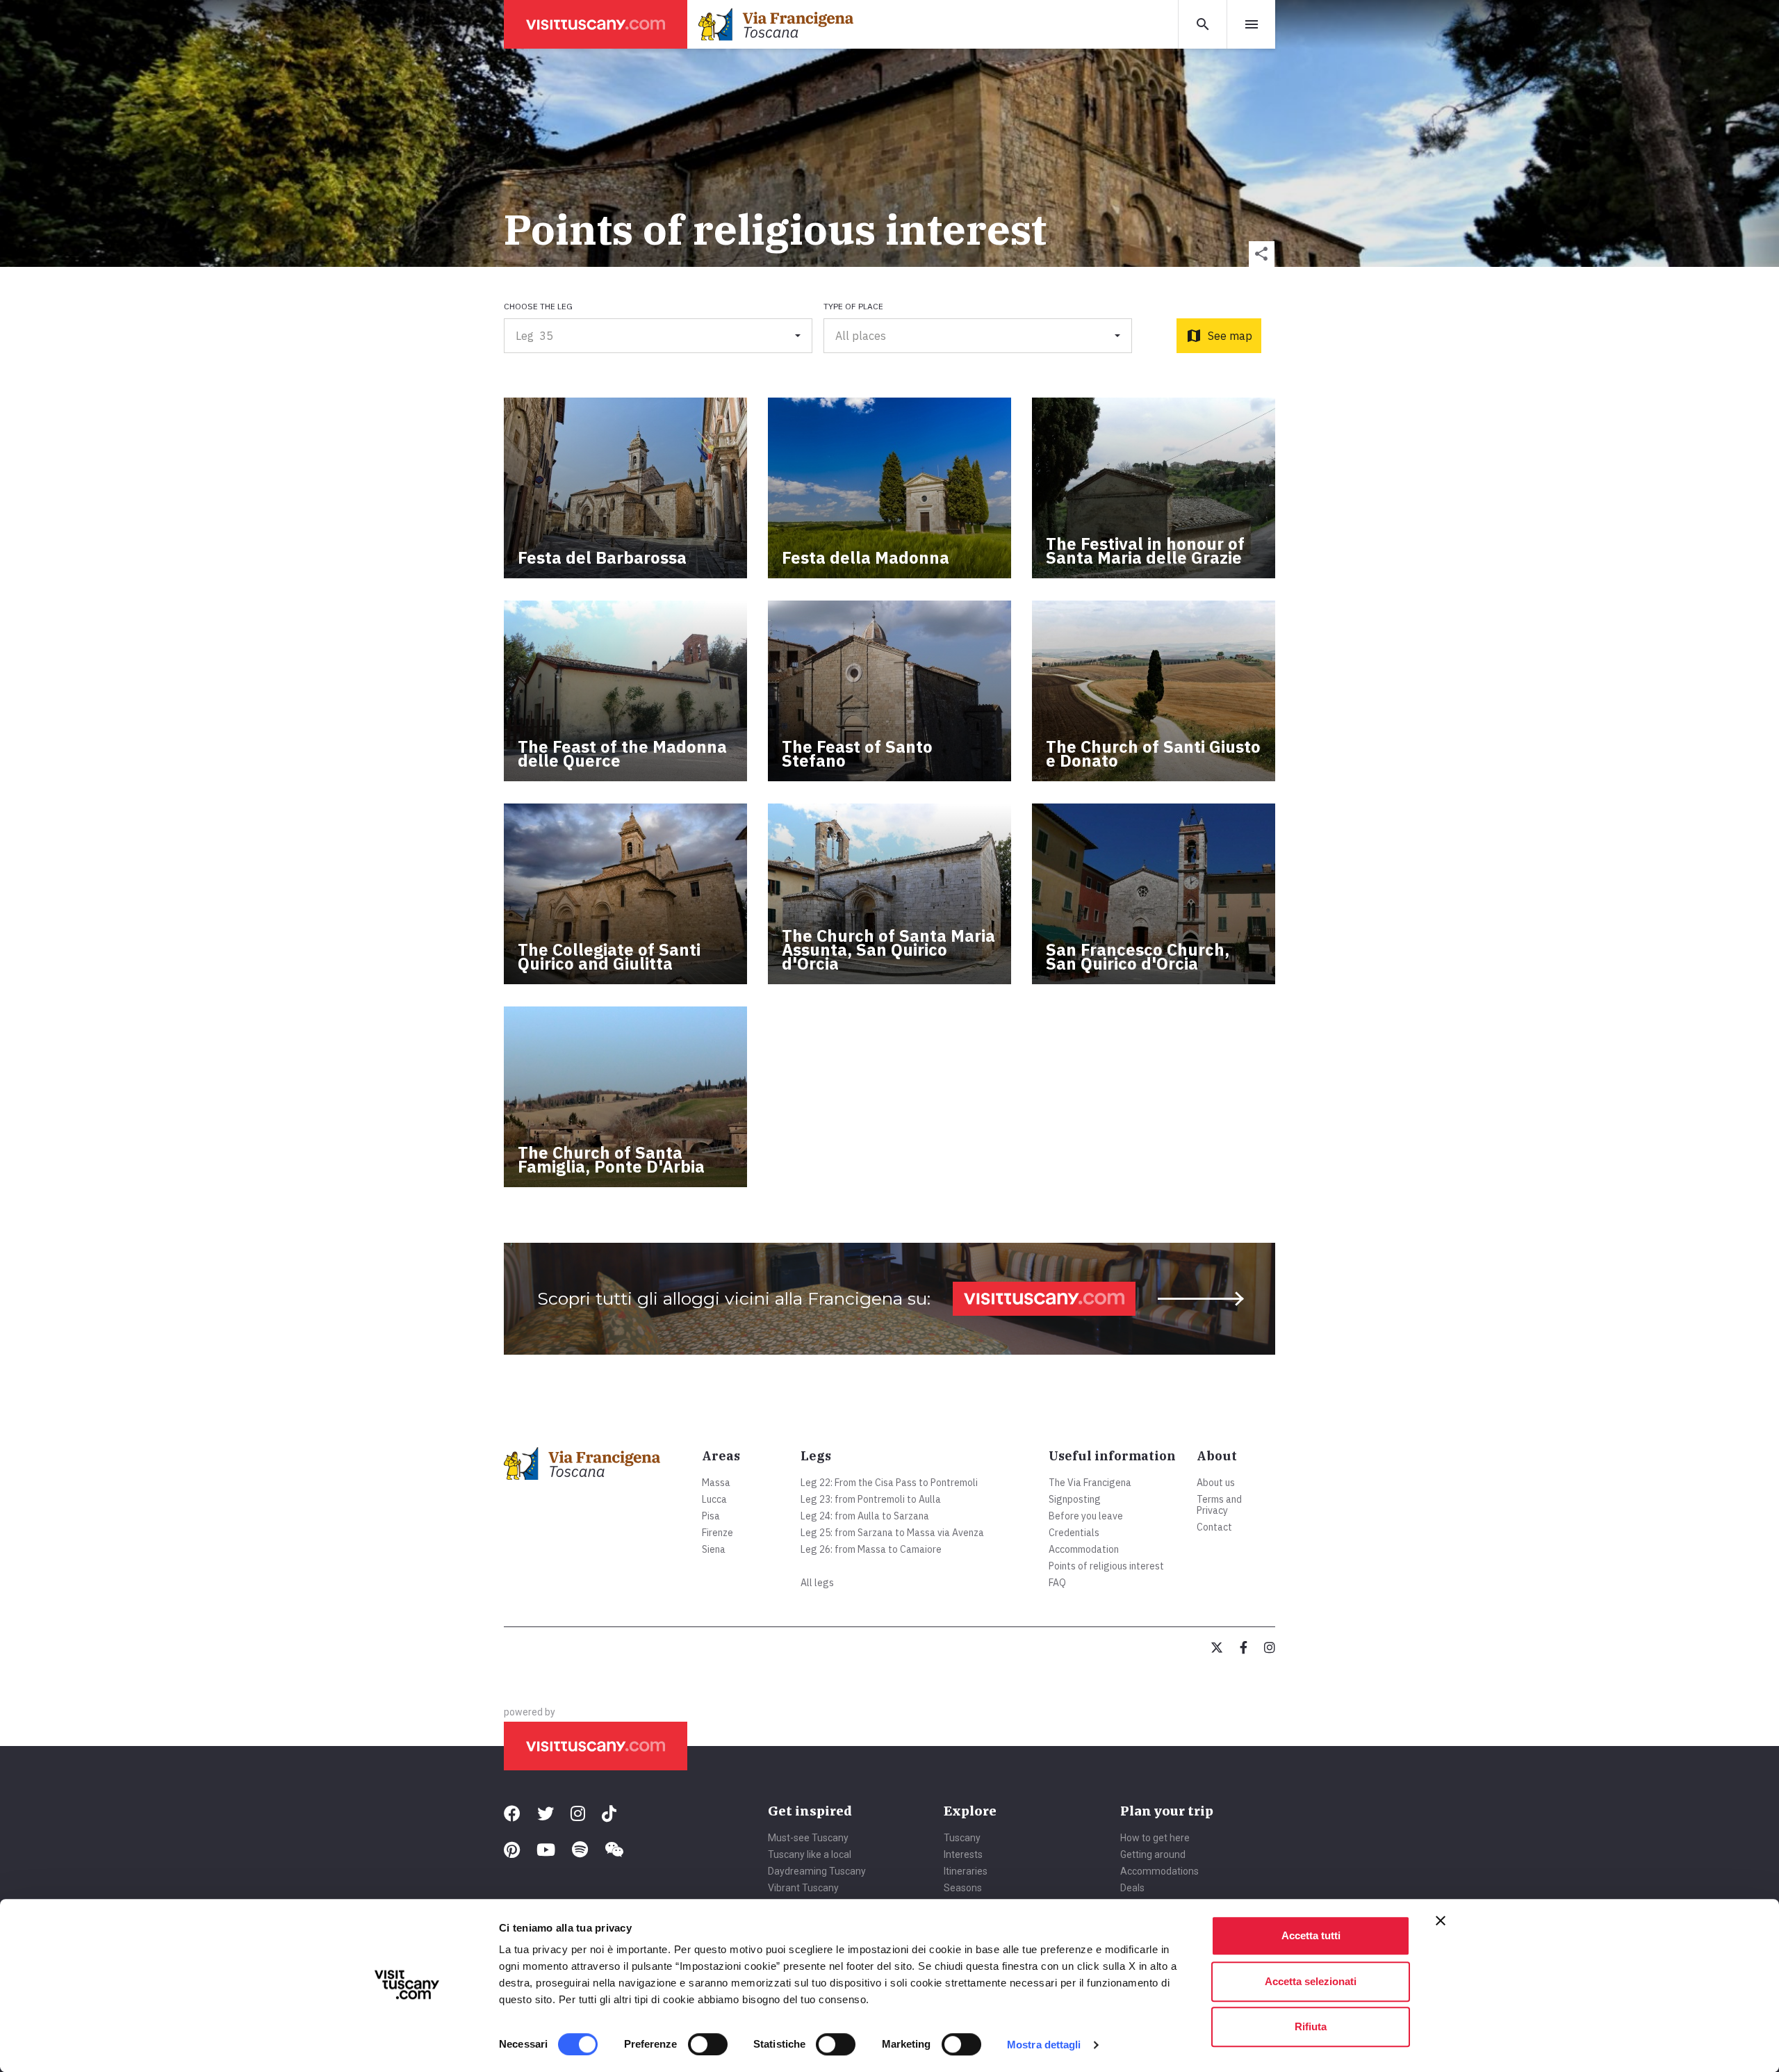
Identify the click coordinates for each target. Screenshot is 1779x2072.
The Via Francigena (1090, 1483)
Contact (1214, 1527)
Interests (963, 1854)
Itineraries (966, 1871)
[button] (1262, 254)
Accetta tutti (1311, 1935)
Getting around (1153, 1854)
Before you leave (1086, 1516)
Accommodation (1084, 1549)
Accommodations (1159, 1871)
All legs (817, 1583)
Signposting (1075, 1499)
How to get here (1155, 1838)
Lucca (714, 1499)
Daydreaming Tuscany (817, 1871)
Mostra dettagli (1044, 2045)
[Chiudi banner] (1441, 1920)
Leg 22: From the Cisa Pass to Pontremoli (889, 1483)
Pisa (711, 1516)
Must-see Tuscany (808, 1838)
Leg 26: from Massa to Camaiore (871, 1549)
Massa (716, 1483)
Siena (714, 1549)
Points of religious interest (1106, 1566)
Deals (1132, 1888)
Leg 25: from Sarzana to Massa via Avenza (892, 1533)
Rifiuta (1311, 2026)
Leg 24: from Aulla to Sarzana (865, 1516)
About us (1216, 1483)
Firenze (718, 1533)
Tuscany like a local (810, 1854)
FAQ (1057, 1583)
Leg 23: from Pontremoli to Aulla (871, 1499)
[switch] (708, 2044)
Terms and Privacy (1219, 1505)
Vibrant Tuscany (803, 1888)
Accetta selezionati (1311, 1981)
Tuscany (962, 1838)
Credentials (1074, 1533)
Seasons (963, 1888)
